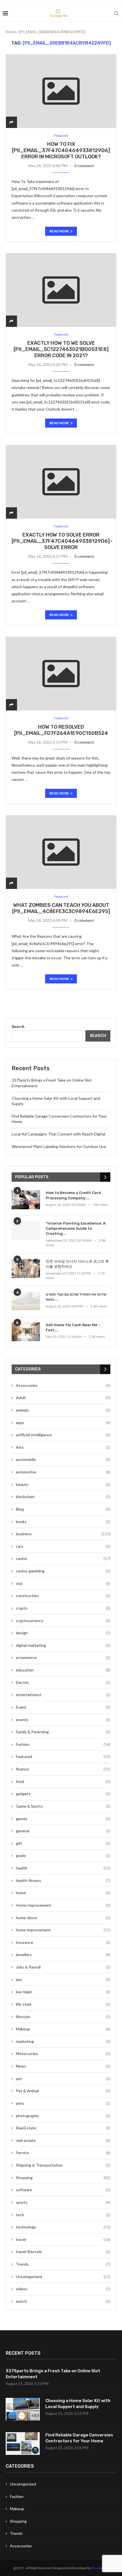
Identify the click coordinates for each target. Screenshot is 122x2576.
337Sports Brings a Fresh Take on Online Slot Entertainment (53, 2374)
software (63, 2190)
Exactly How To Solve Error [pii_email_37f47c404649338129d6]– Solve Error (62, 541)
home (63, 1893)
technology (63, 2227)
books (63, 1522)
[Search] (116, 13)
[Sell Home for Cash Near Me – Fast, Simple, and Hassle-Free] (26, 1332)
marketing (63, 2041)
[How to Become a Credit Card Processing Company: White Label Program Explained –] (26, 1200)
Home (11, 32)
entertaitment (63, 1695)
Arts (63, 1447)
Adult (63, 1398)
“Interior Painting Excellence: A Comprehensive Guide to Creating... (76, 1228)
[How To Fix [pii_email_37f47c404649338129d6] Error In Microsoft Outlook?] (61, 91)
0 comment (84, 166)
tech (63, 2215)
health (63, 1868)
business (63, 1534)
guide (63, 1855)
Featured (63, 1756)
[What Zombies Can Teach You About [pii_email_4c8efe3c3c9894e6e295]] (61, 852)
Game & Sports (63, 1806)
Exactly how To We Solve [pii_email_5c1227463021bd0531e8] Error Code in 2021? (61, 349)
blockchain (63, 1497)
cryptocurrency (63, 1621)
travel (63, 2239)
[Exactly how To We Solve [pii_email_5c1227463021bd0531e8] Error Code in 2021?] (61, 290)
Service (63, 2153)
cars (63, 1546)
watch (63, 2301)
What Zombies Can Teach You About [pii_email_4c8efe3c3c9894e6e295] (61, 908)
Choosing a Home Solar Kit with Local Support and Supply (78, 2404)
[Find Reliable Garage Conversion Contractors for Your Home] (23, 2443)
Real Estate (63, 2128)
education (63, 1670)
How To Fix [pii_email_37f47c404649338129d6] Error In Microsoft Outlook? (61, 150)
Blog (63, 1509)
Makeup (63, 2029)
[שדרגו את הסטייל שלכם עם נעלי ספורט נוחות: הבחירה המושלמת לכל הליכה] (26, 1301)
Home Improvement (63, 1905)
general (63, 1831)
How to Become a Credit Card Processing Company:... (73, 1195)
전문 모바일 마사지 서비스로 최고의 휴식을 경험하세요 (77, 1264)
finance (63, 1769)
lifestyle (63, 2017)
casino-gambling (63, 1571)
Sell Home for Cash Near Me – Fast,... (73, 1327)
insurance (63, 1942)
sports (63, 2202)
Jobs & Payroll (63, 1967)
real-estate (63, 2140)
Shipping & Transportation (63, 2165)
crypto (63, 1608)
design (63, 1633)
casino (63, 1558)
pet (63, 2078)
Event (63, 1707)
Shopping (63, 2177)
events (63, 1720)
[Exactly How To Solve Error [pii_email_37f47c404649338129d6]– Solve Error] (61, 482)
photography (63, 2116)
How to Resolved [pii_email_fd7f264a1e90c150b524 (61, 730)
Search (18, 1026)
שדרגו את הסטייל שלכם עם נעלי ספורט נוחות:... (76, 1297)
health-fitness (63, 1880)
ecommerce (63, 1657)
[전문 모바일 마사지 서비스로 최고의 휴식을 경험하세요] (26, 1268)
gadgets (63, 1794)
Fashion (63, 1744)
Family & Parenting (63, 1732)
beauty (63, 1484)
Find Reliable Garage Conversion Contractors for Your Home (79, 2438)
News (63, 2066)
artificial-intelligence (63, 1435)
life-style (63, 2004)
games (63, 1819)
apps (63, 1422)
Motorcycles (63, 2054)
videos (63, 2289)
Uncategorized (63, 2277)
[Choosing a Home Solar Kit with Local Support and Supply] (23, 2409)
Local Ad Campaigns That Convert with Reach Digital (58, 1134)
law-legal (63, 1992)
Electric (63, 1682)
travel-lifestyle (63, 2252)
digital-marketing (63, 1645)
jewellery (63, 1954)
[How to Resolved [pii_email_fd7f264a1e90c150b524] (61, 674)
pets (63, 2103)
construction (63, 1596)
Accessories (63, 1385)
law (63, 1979)
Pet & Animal (63, 2091)
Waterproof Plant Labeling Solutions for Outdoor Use (59, 1146)
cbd (63, 1583)
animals (63, 1410)
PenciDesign (100, 2568)
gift (63, 1843)
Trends (63, 2264)
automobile (63, 1459)
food (63, 1781)
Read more (59, 231)
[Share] (11, 122)
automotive (63, 1472)
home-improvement (63, 1930)
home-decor (63, 1918)
